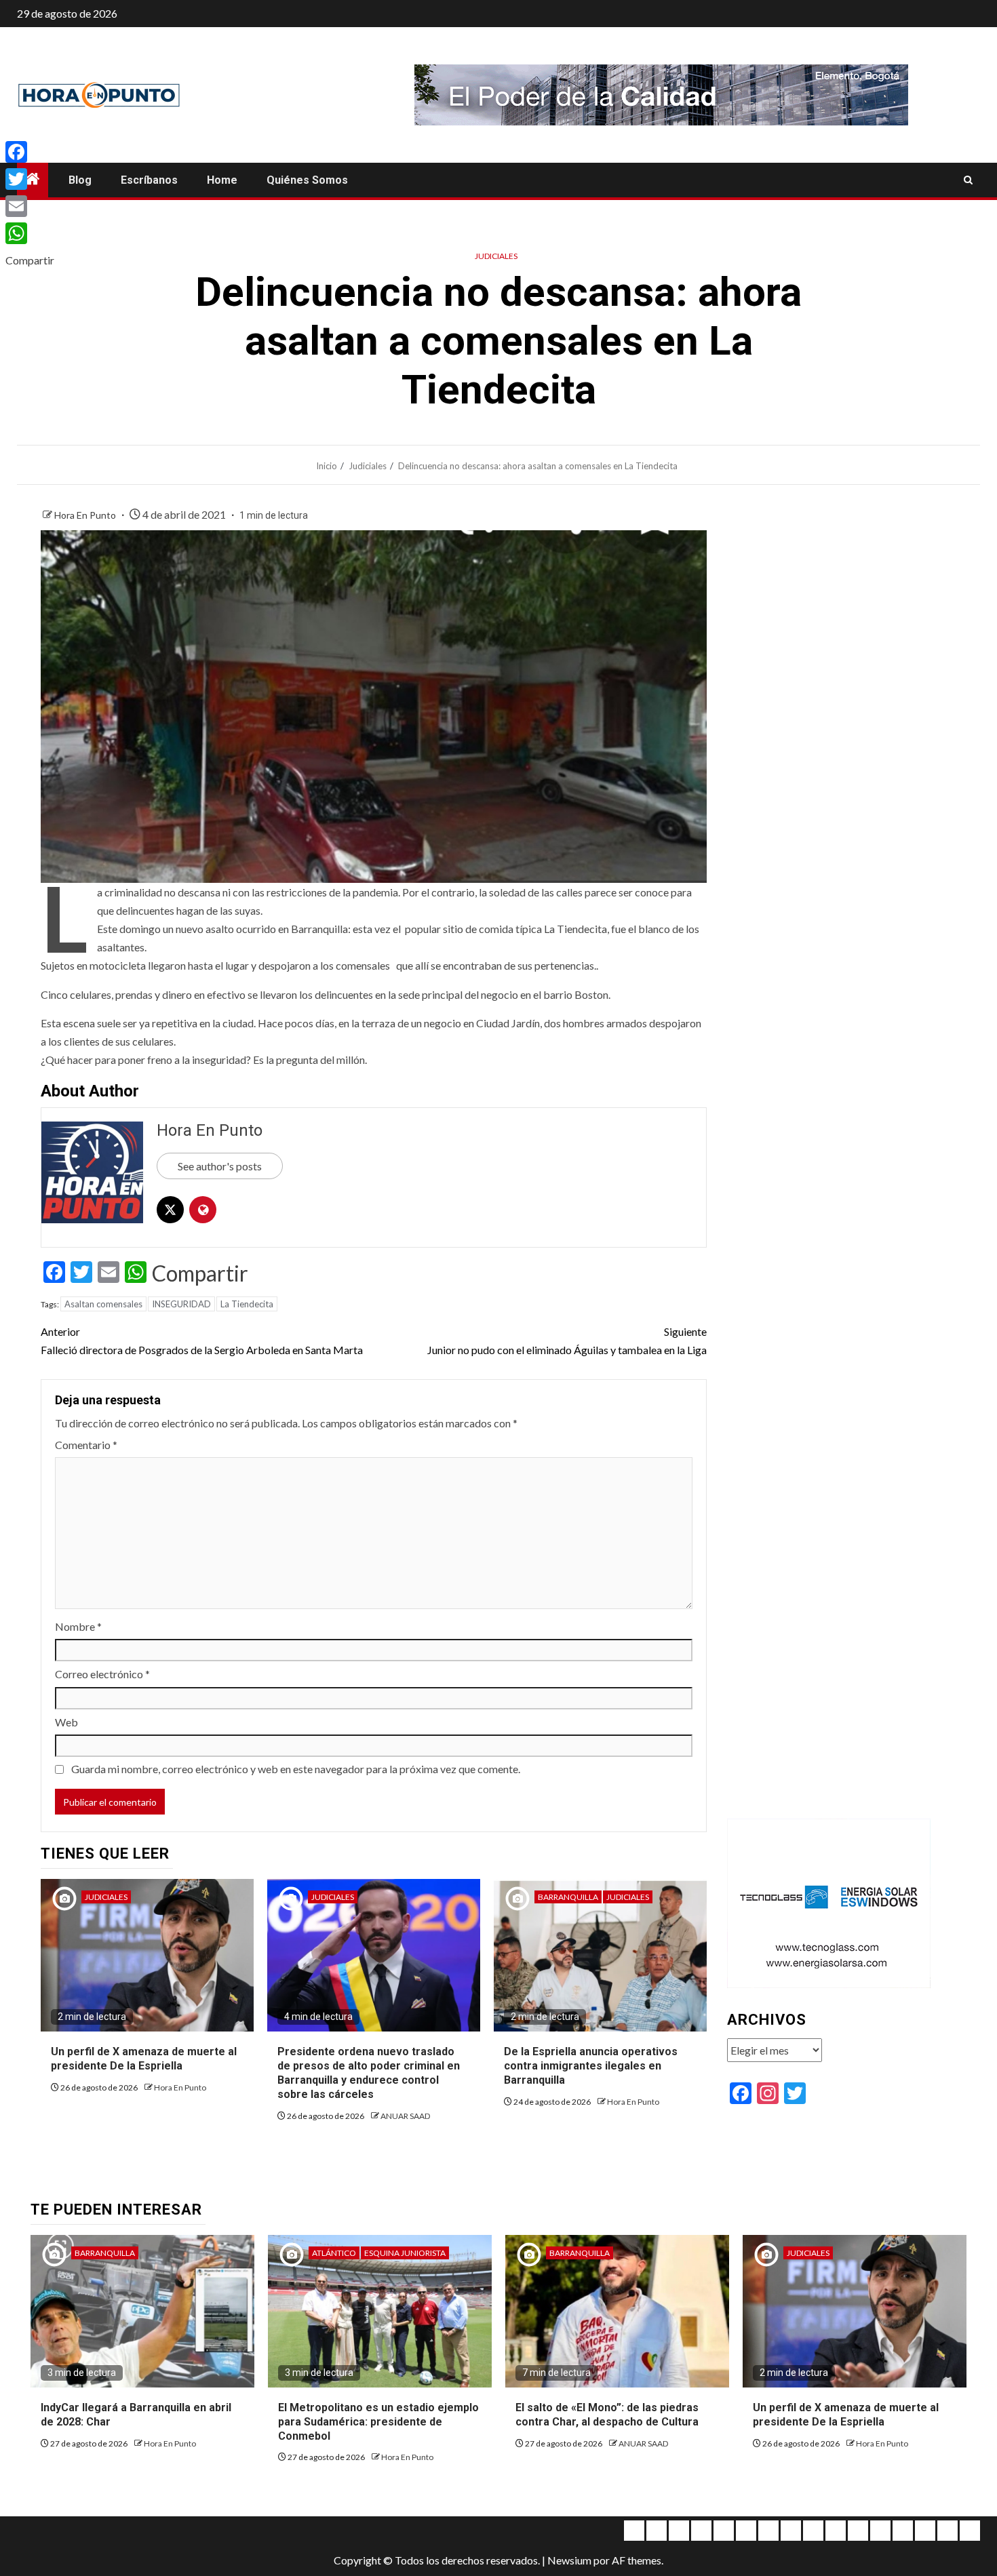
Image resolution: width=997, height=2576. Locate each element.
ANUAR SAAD (405, 2116)
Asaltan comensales (103, 1304)
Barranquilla (568, 1897)
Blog (80, 180)
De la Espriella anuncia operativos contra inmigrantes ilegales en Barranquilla (591, 2066)
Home (222, 180)
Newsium (569, 2560)
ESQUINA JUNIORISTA (405, 2253)
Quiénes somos (307, 180)
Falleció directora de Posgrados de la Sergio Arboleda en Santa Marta (202, 1341)
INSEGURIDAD (181, 1304)
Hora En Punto (86, 515)
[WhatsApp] (30, 233)
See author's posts (220, 1166)
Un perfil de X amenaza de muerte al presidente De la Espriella (144, 2059)
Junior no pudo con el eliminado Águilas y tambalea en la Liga (567, 1341)
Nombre (78, 1626)
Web (66, 1722)
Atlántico (334, 2253)
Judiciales (496, 256)
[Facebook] (30, 152)
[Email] (30, 206)
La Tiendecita (247, 1304)
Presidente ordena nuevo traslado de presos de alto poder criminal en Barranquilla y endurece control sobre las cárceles (369, 2073)
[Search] (968, 180)
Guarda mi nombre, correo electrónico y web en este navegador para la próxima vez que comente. (296, 1769)
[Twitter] (30, 179)
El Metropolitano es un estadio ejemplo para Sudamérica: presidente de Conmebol (378, 2422)
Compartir (200, 1273)
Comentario (86, 1445)
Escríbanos (149, 180)
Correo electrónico (102, 1674)
